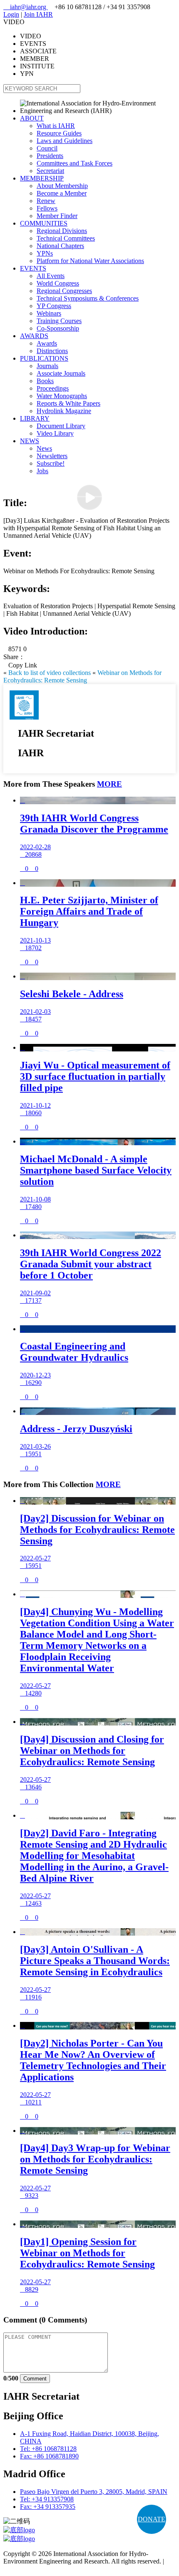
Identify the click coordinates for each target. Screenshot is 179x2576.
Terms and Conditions (32, 2569)
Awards (47, 343)
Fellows (47, 208)
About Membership (62, 186)
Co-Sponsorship (58, 328)
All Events (51, 276)
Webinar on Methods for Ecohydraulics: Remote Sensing (82, 676)
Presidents (50, 156)
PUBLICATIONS (44, 358)
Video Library (55, 433)
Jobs (42, 471)
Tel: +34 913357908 (47, 2499)
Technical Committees (66, 238)
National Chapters (60, 246)
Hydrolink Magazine (64, 411)
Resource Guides (59, 133)
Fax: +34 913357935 (48, 2507)
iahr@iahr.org (26, 7)
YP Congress (54, 306)
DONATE (152, 2519)
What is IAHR (56, 126)
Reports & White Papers (68, 403)
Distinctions (52, 351)
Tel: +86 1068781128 (48, 2449)
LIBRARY (35, 418)
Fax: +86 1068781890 (49, 2456)
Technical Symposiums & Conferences (88, 298)
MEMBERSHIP (42, 178)
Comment (35, 2379)
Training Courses (59, 321)
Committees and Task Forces (75, 163)
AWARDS (34, 336)
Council (47, 148)
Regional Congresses (64, 291)
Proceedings (53, 388)
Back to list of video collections (50, 673)
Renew (46, 201)
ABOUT (32, 118)
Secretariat (50, 171)
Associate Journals (61, 373)
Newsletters (52, 456)
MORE (109, 784)
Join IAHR (38, 14)
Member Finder (57, 216)
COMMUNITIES (44, 223)
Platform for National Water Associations (90, 261)
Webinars (49, 313)
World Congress (58, 283)
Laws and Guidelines (65, 141)
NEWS (30, 441)
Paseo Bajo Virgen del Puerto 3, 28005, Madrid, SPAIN (94, 2492)
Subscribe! (51, 463)
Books (45, 381)
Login (11, 14)
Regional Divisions (62, 231)
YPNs (45, 253)
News (44, 448)
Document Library (61, 426)
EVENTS (33, 268)
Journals (47, 366)
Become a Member (62, 193)
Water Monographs (62, 396)
